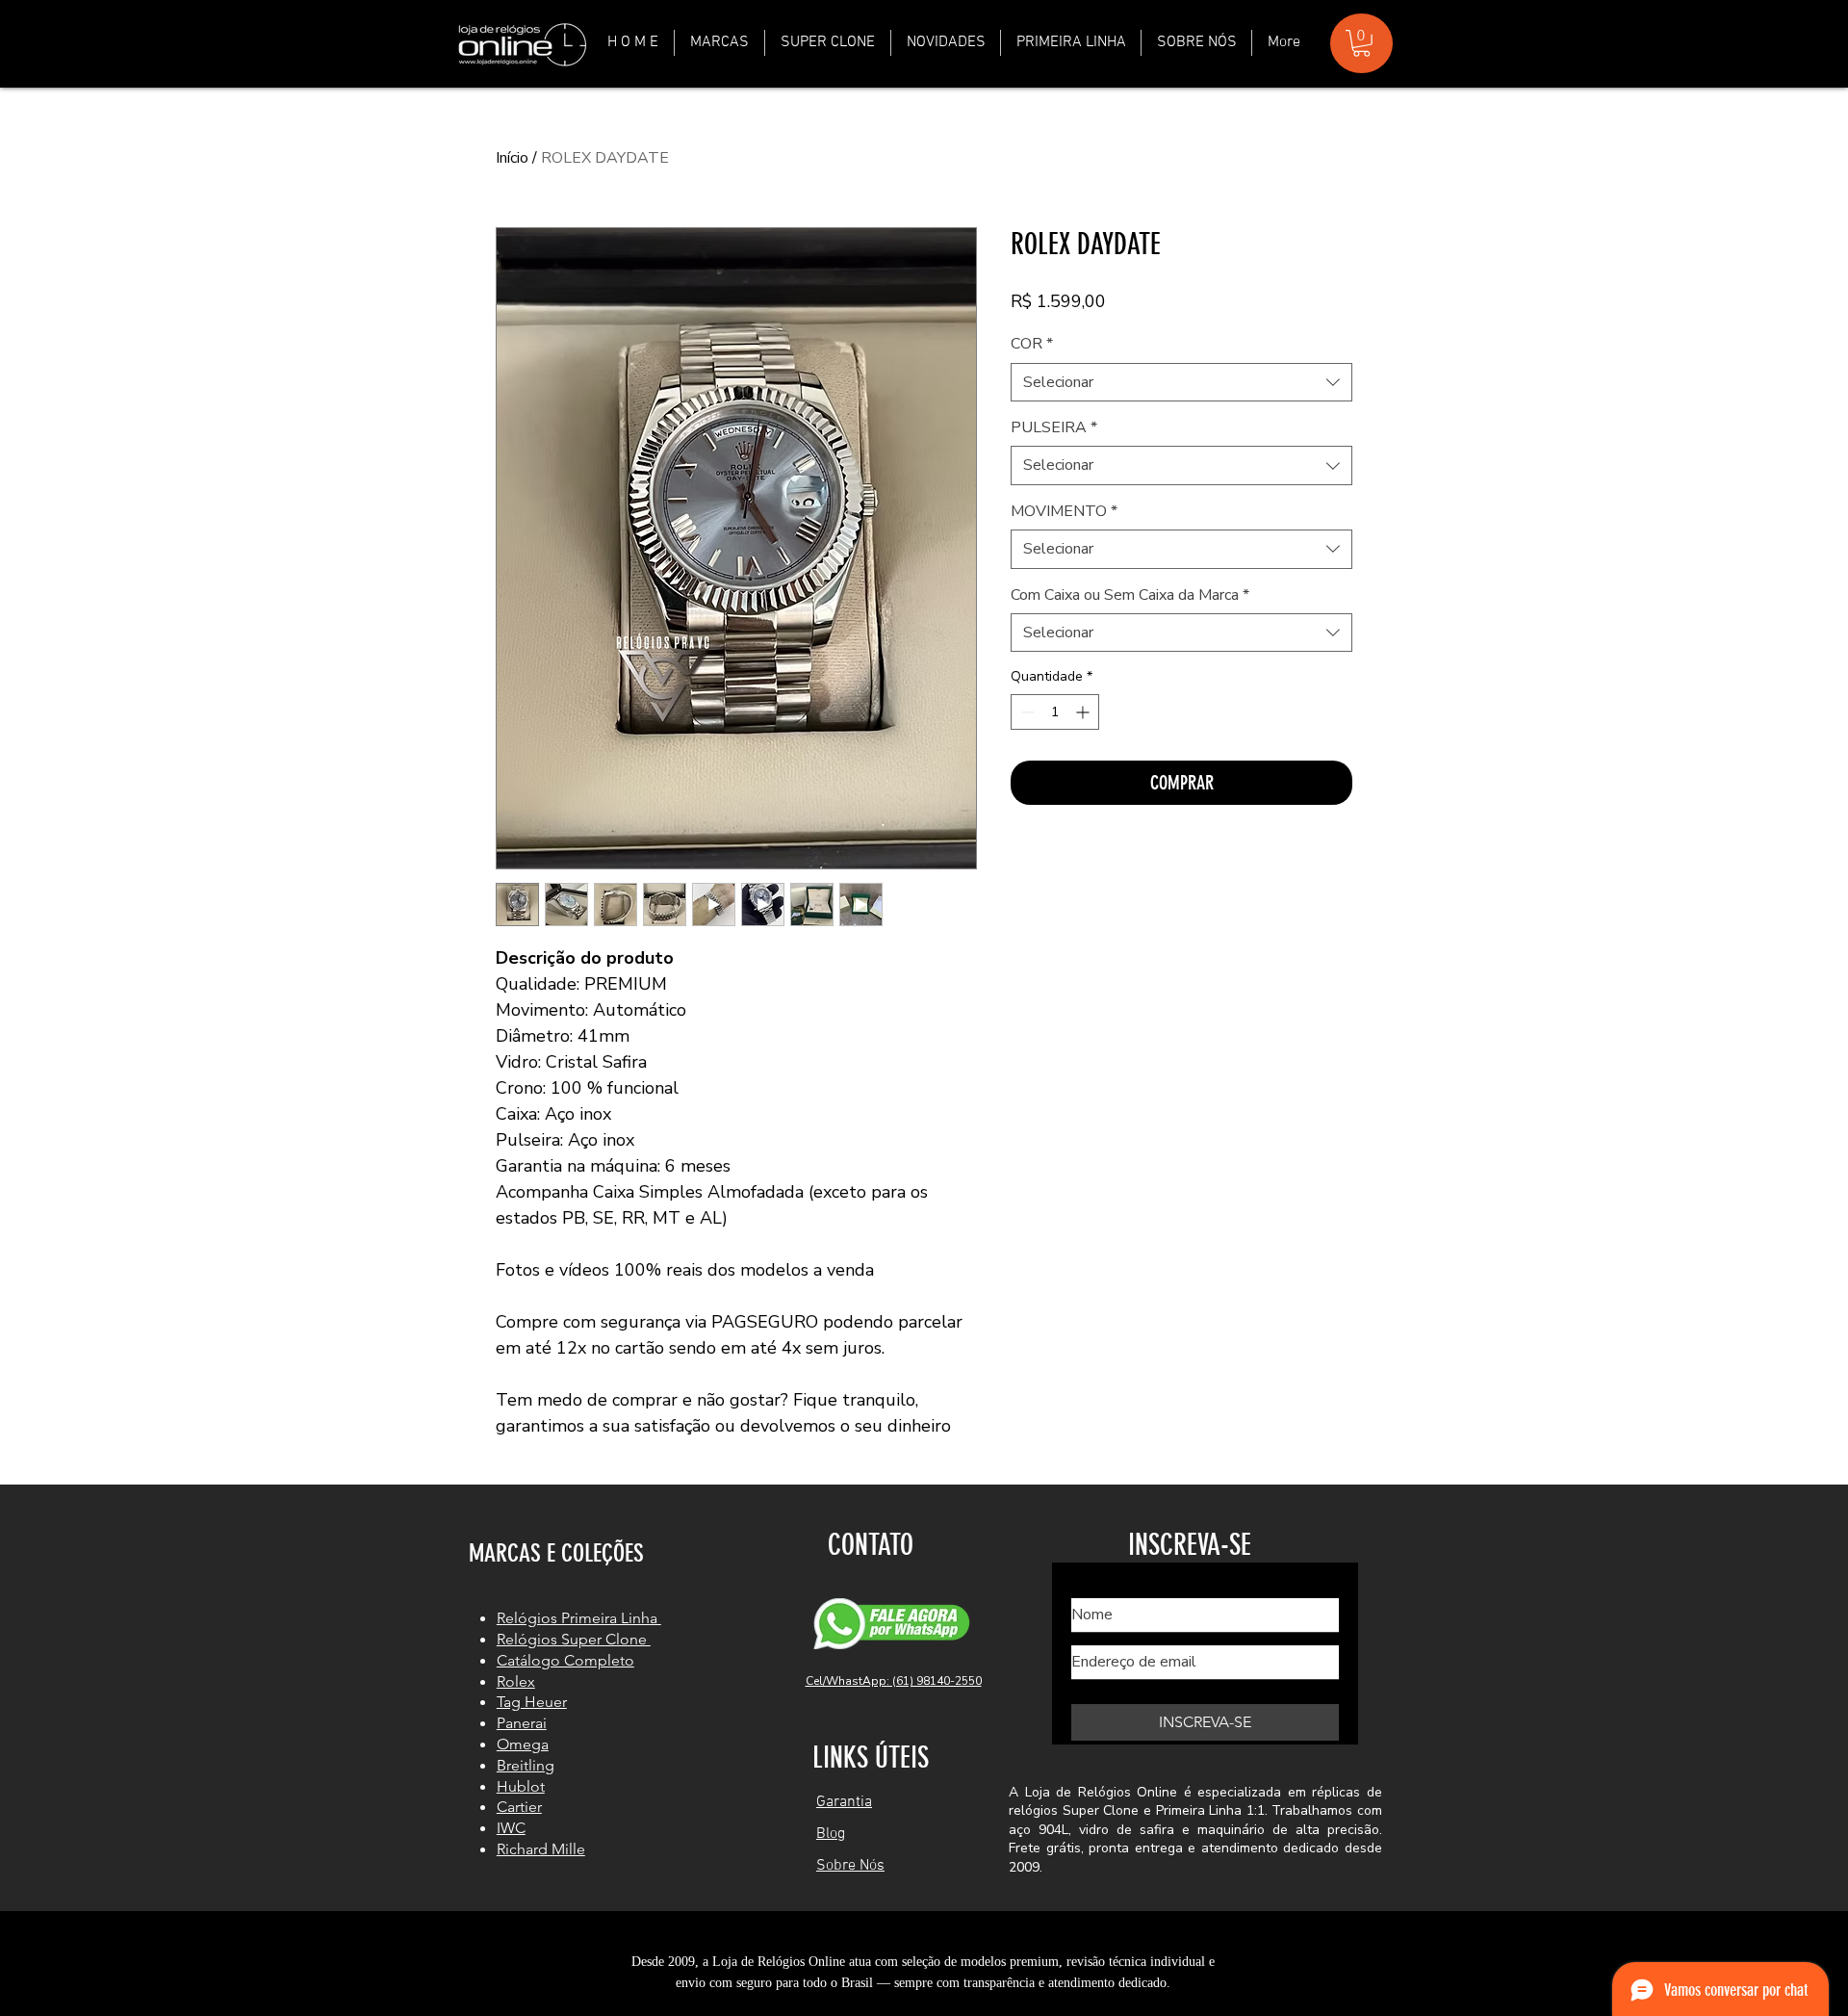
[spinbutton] (1055, 712)
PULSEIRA (1054, 427)
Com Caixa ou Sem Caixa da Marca (1130, 595)
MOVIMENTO (1064, 511)
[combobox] (1181, 382)
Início (512, 158)
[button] (719, 43)
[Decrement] (1026, 712)
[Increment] (1084, 712)
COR (1032, 344)
